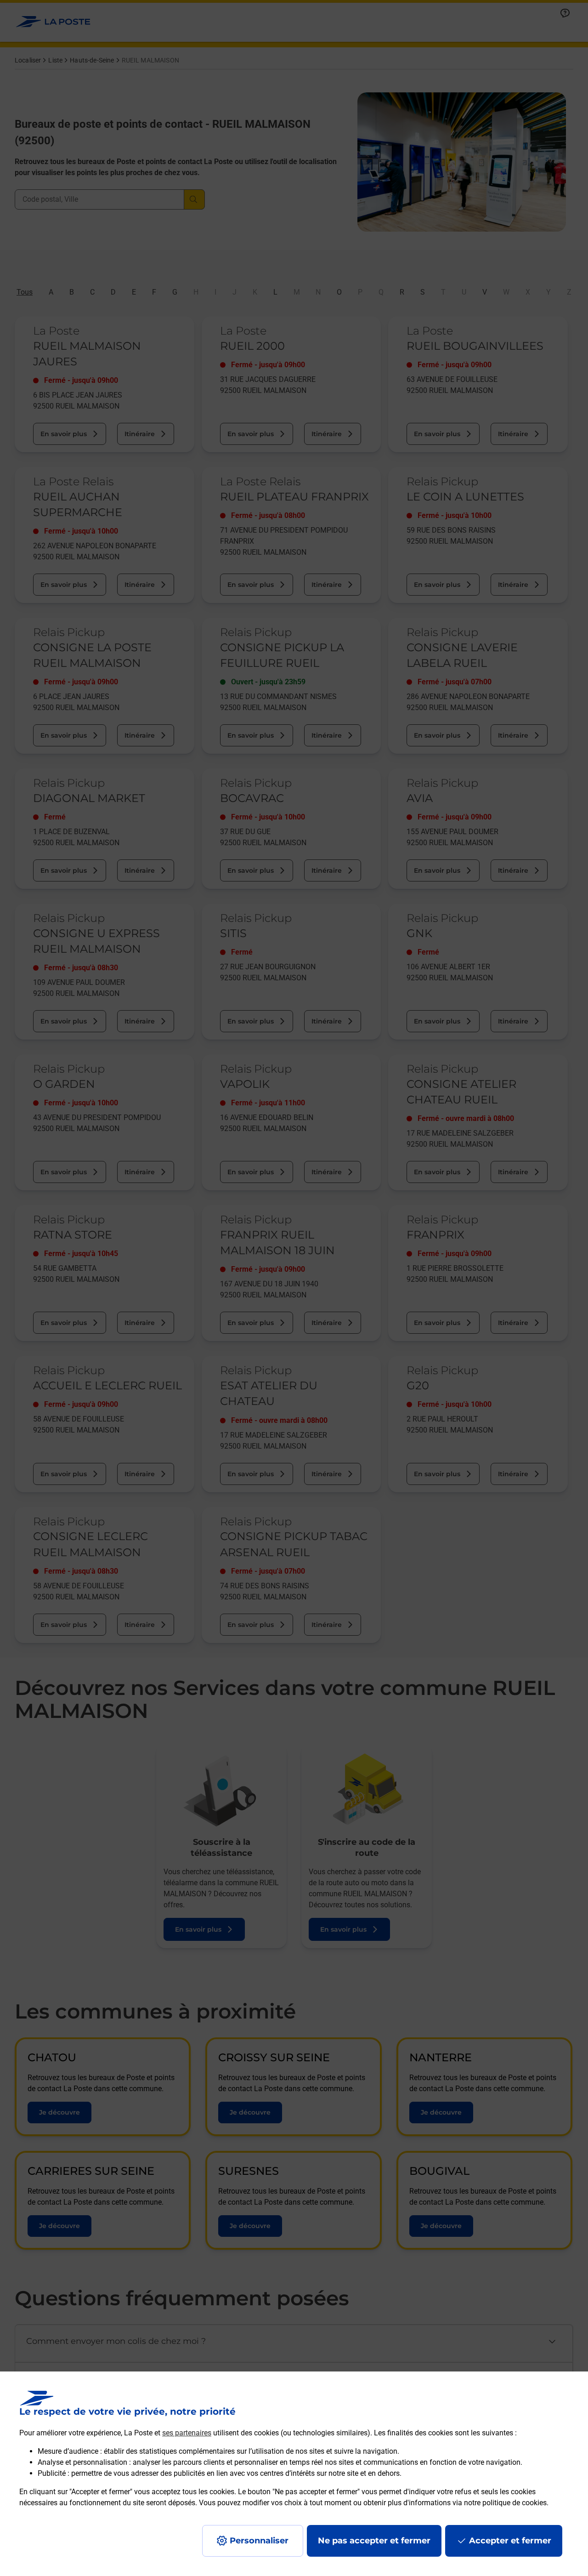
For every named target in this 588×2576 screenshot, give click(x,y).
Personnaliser (259, 2541)
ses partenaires (187, 2433)
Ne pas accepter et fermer (374, 2541)
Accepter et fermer (510, 2541)
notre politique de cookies (505, 2503)
